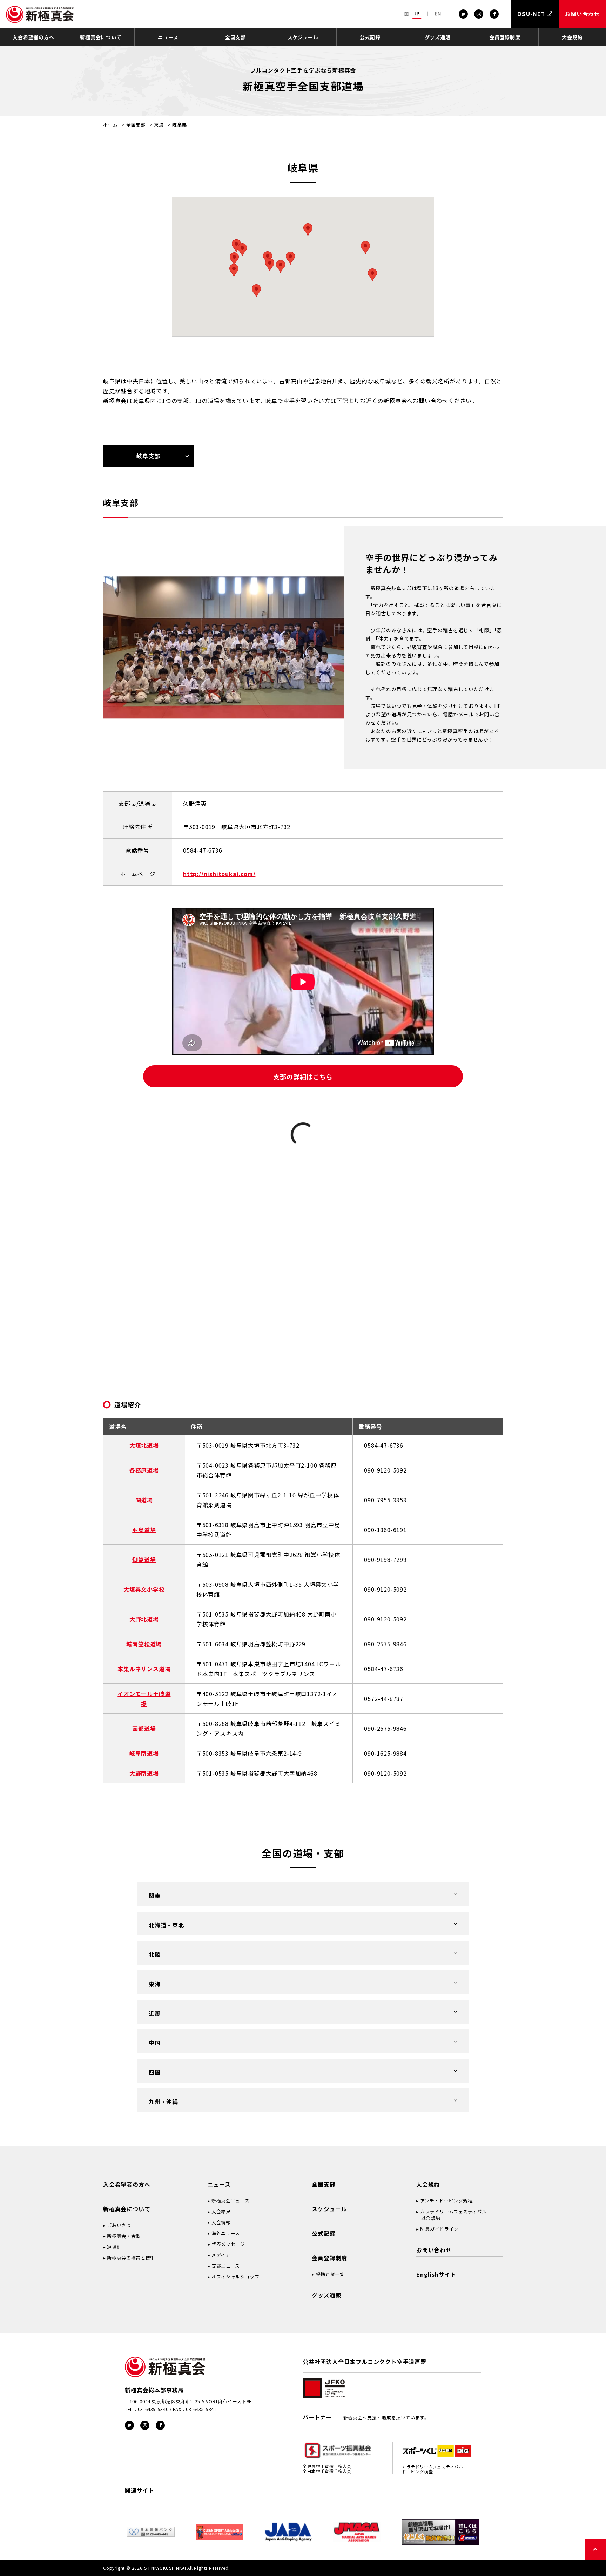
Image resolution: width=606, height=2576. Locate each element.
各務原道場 (144, 1470)
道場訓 (114, 2247)
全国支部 (235, 37)
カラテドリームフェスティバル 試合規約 (451, 2215)
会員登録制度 (505, 37)
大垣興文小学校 (144, 1589)
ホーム (110, 125)
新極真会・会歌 (124, 2236)
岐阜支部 (148, 456)
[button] (234, 259)
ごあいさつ (119, 2225)
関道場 (144, 1500)
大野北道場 (144, 1619)
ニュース (168, 37)
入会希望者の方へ (33, 37)
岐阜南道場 (144, 1753)
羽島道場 (144, 1530)
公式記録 (370, 37)
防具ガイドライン (439, 2229)
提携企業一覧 (330, 2274)
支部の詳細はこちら (303, 1077)
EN (438, 14)
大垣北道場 (144, 1445)
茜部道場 (144, 1728)
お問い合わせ (434, 2250)
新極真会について (101, 37)
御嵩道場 (144, 1559)
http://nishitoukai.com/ (219, 874)
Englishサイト (436, 2274)
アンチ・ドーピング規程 (446, 2201)
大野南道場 (144, 1773)
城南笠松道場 (144, 1644)
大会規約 (572, 37)
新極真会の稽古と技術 (131, 2258)
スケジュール (303, 37)
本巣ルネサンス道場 (144, 1669)
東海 (159, 125)
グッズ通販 (438, 37)
